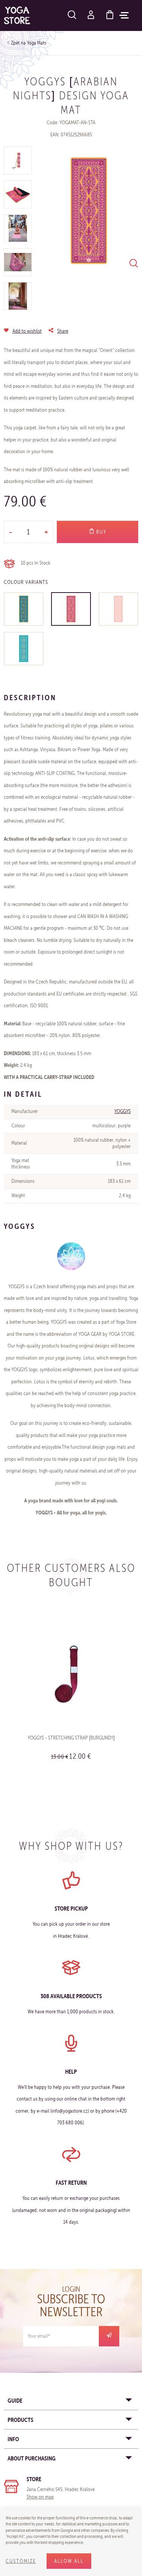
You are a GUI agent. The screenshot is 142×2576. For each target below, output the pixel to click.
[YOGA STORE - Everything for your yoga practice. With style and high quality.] (17, 15)
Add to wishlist (27, 331)
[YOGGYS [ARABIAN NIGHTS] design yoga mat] (71, 609)
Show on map (40, 2497)
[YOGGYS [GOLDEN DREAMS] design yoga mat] (118, 609)
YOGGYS (122, 1111)
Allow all (69, 2561)
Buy (100, 532)
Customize (21, 2561)
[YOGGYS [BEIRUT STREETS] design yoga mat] (24, 609)
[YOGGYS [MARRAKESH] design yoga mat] (24, 649)
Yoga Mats (37, 43)
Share (63, 331)
